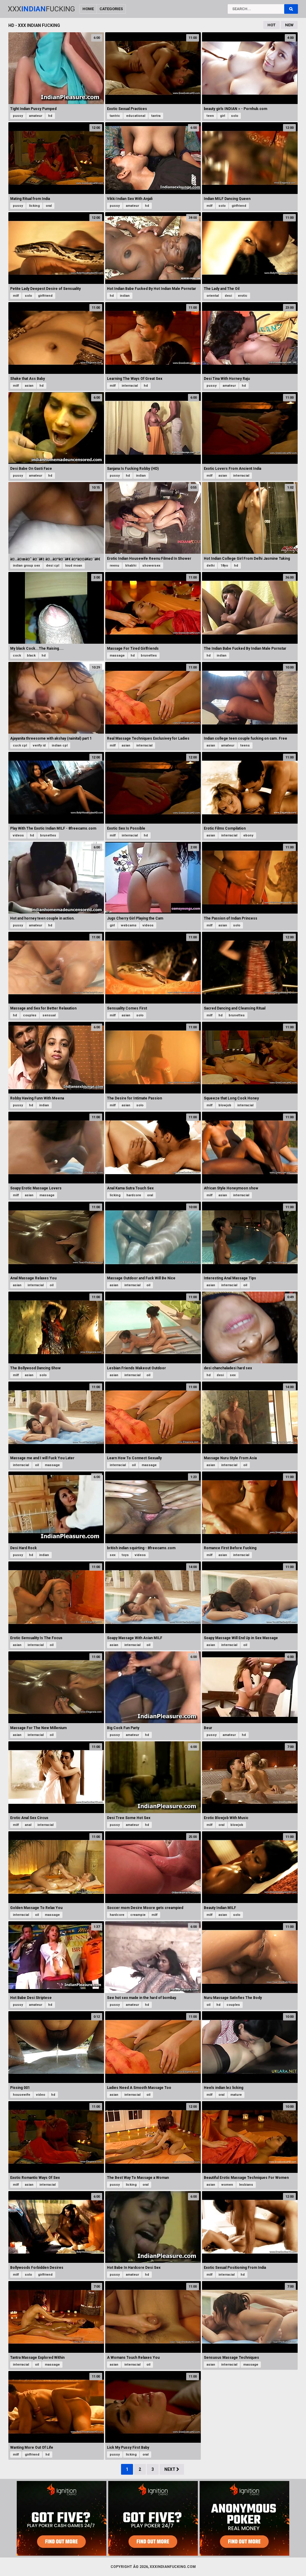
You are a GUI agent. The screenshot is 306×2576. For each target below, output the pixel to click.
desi (228, 296)
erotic (243, 296)
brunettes (149, 656)
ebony (248, 835)
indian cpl (60, 745)
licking (34, 206)
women (227, 2185)
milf (209, 206)
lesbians (246, 2185)
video (41, 2095)
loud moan (74, 566)
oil (52, 1285)
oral (49, 206)
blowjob (225, 1105)
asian (29, 386)
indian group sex (26, 566)
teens (245, 745)
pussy (18, 116)
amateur (36, 116)
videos (18, 835)
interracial (130, 386)
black (31, 656)
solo (235, 116)
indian (125, 296)
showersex (151, 566)
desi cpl (53, 566)
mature (236, 2095)
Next (170, 2469)
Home (88, 9)
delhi (211, 566)
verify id (39, 745)
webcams (129, 925)
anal (28, 1825)
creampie (138, 1915)
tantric (115, 116)
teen (210, 116)
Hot (271, 25)
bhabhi (131, 566)
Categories (111, 9)
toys (125, 1555)
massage (117, 656)
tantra (156, 116)
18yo (224, 566)
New (289, 25)
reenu (114, 566)
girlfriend (239, 206)
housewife (22, 2095)
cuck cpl (20, 745)
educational (136, 116)
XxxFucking (41, 9)
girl (222, 116)
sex (233, 1375)
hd (50, 116)
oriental (213, 296)
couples (30, 1015)
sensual (49, 1015)
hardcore (134, 1195)
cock (17, 656)
